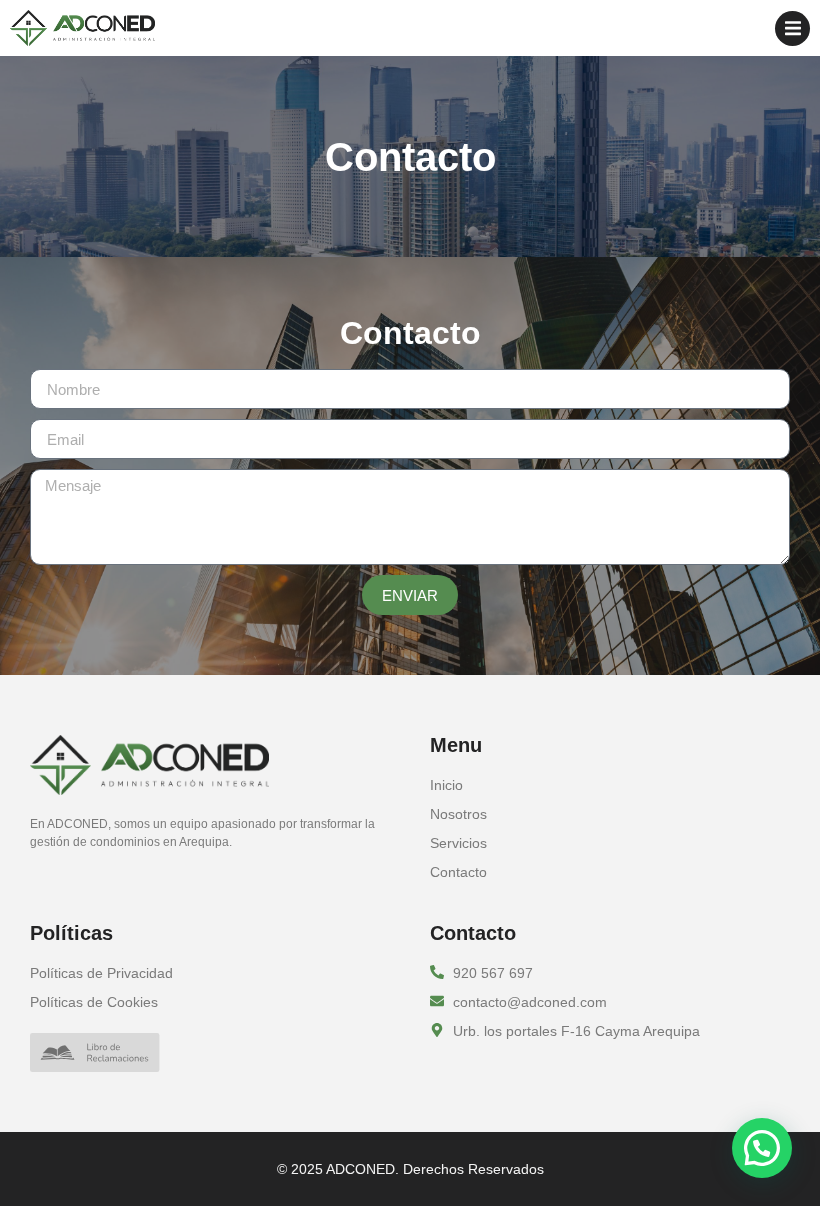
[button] (792, 28)
